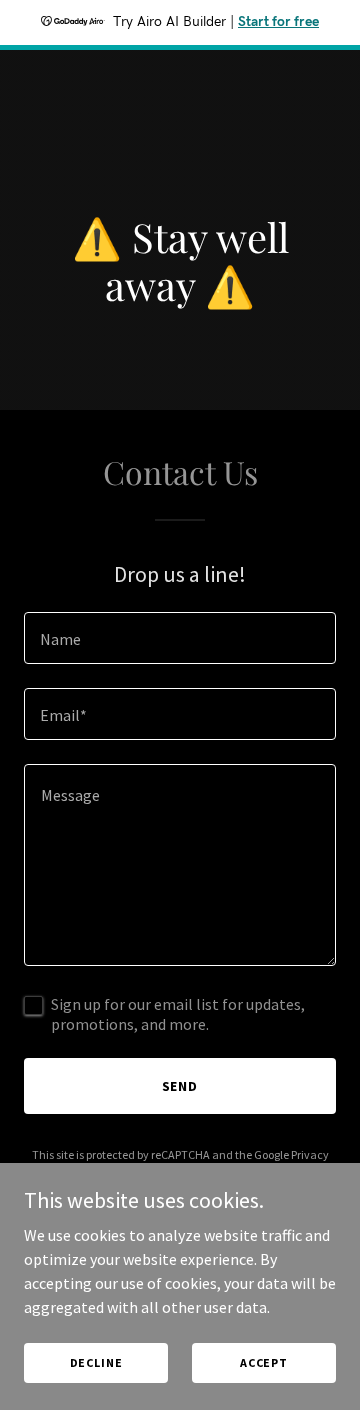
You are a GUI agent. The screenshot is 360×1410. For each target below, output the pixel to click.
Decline (96, 1362)
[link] (180, 85)
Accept (264, 1362)
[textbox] (180, 638)
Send (180, 1086)
